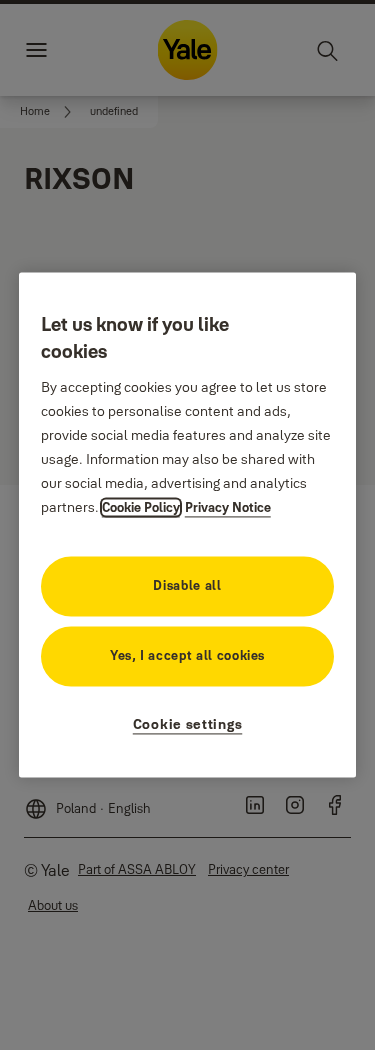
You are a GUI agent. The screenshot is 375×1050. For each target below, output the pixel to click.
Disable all (187, 586)
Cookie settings (188, 725)
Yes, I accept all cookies (187, 656)
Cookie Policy (141, 508)
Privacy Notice (228, 508)
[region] (188, 524)
